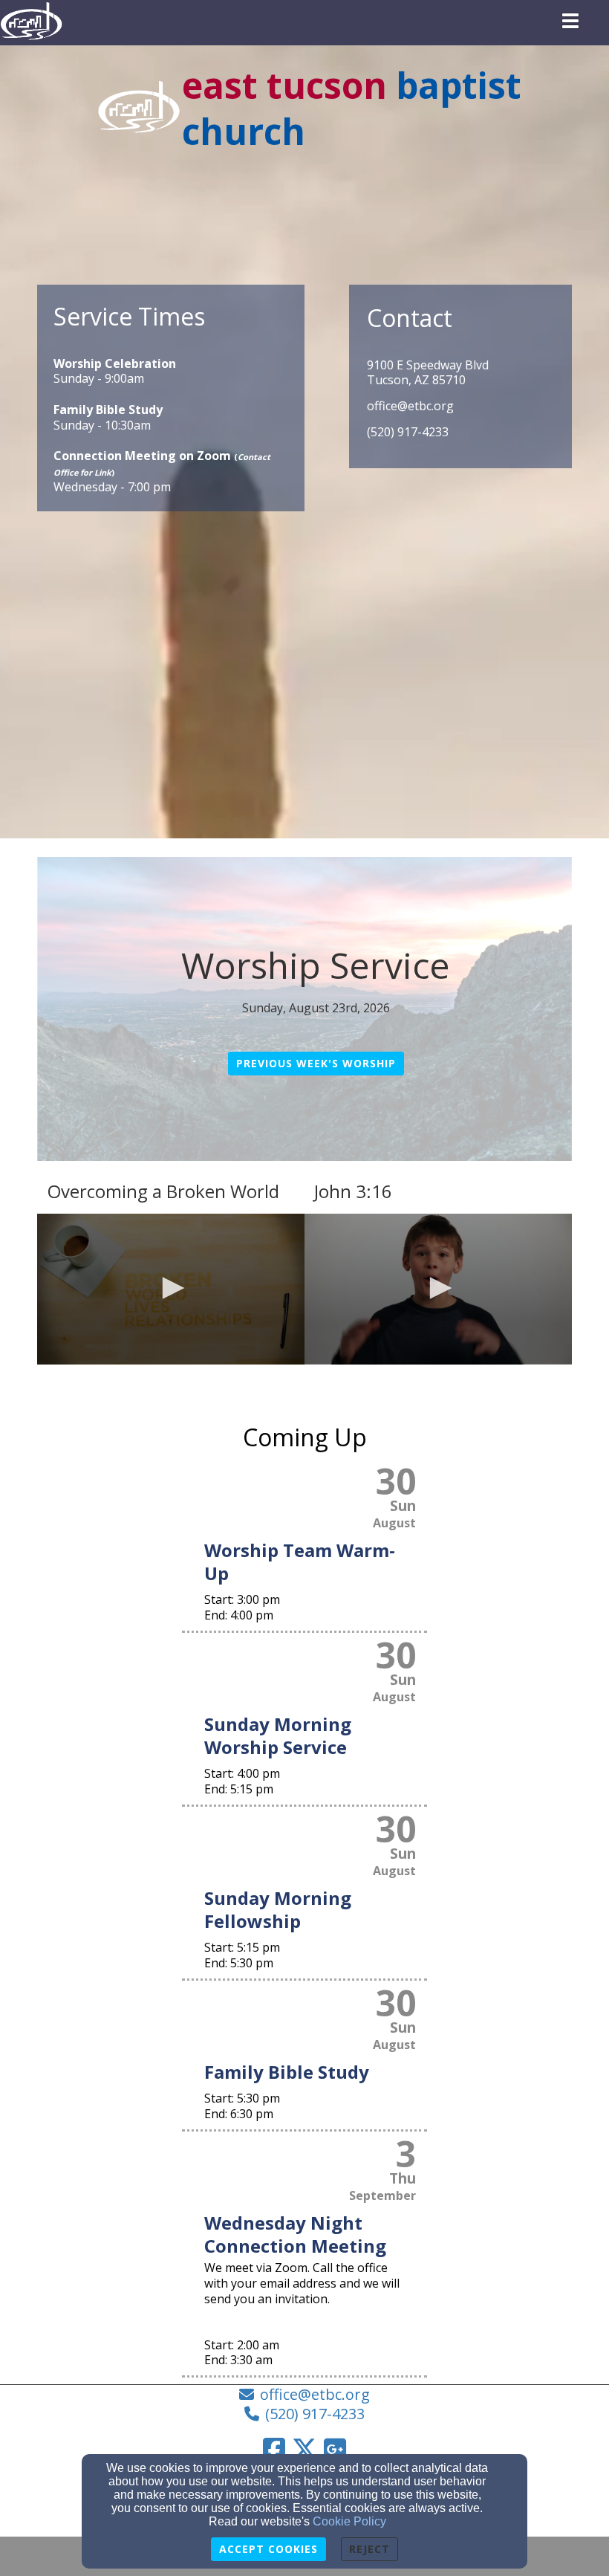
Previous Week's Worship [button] (316, 1063)
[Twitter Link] (304, 2449)
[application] (171, 1289)
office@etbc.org (410, 406)
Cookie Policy (349, 2521)
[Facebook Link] (274, 2449)
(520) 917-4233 (408, 432)
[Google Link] (335, 2449)
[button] (171, 1288)
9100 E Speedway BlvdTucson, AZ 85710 (428, 373)
